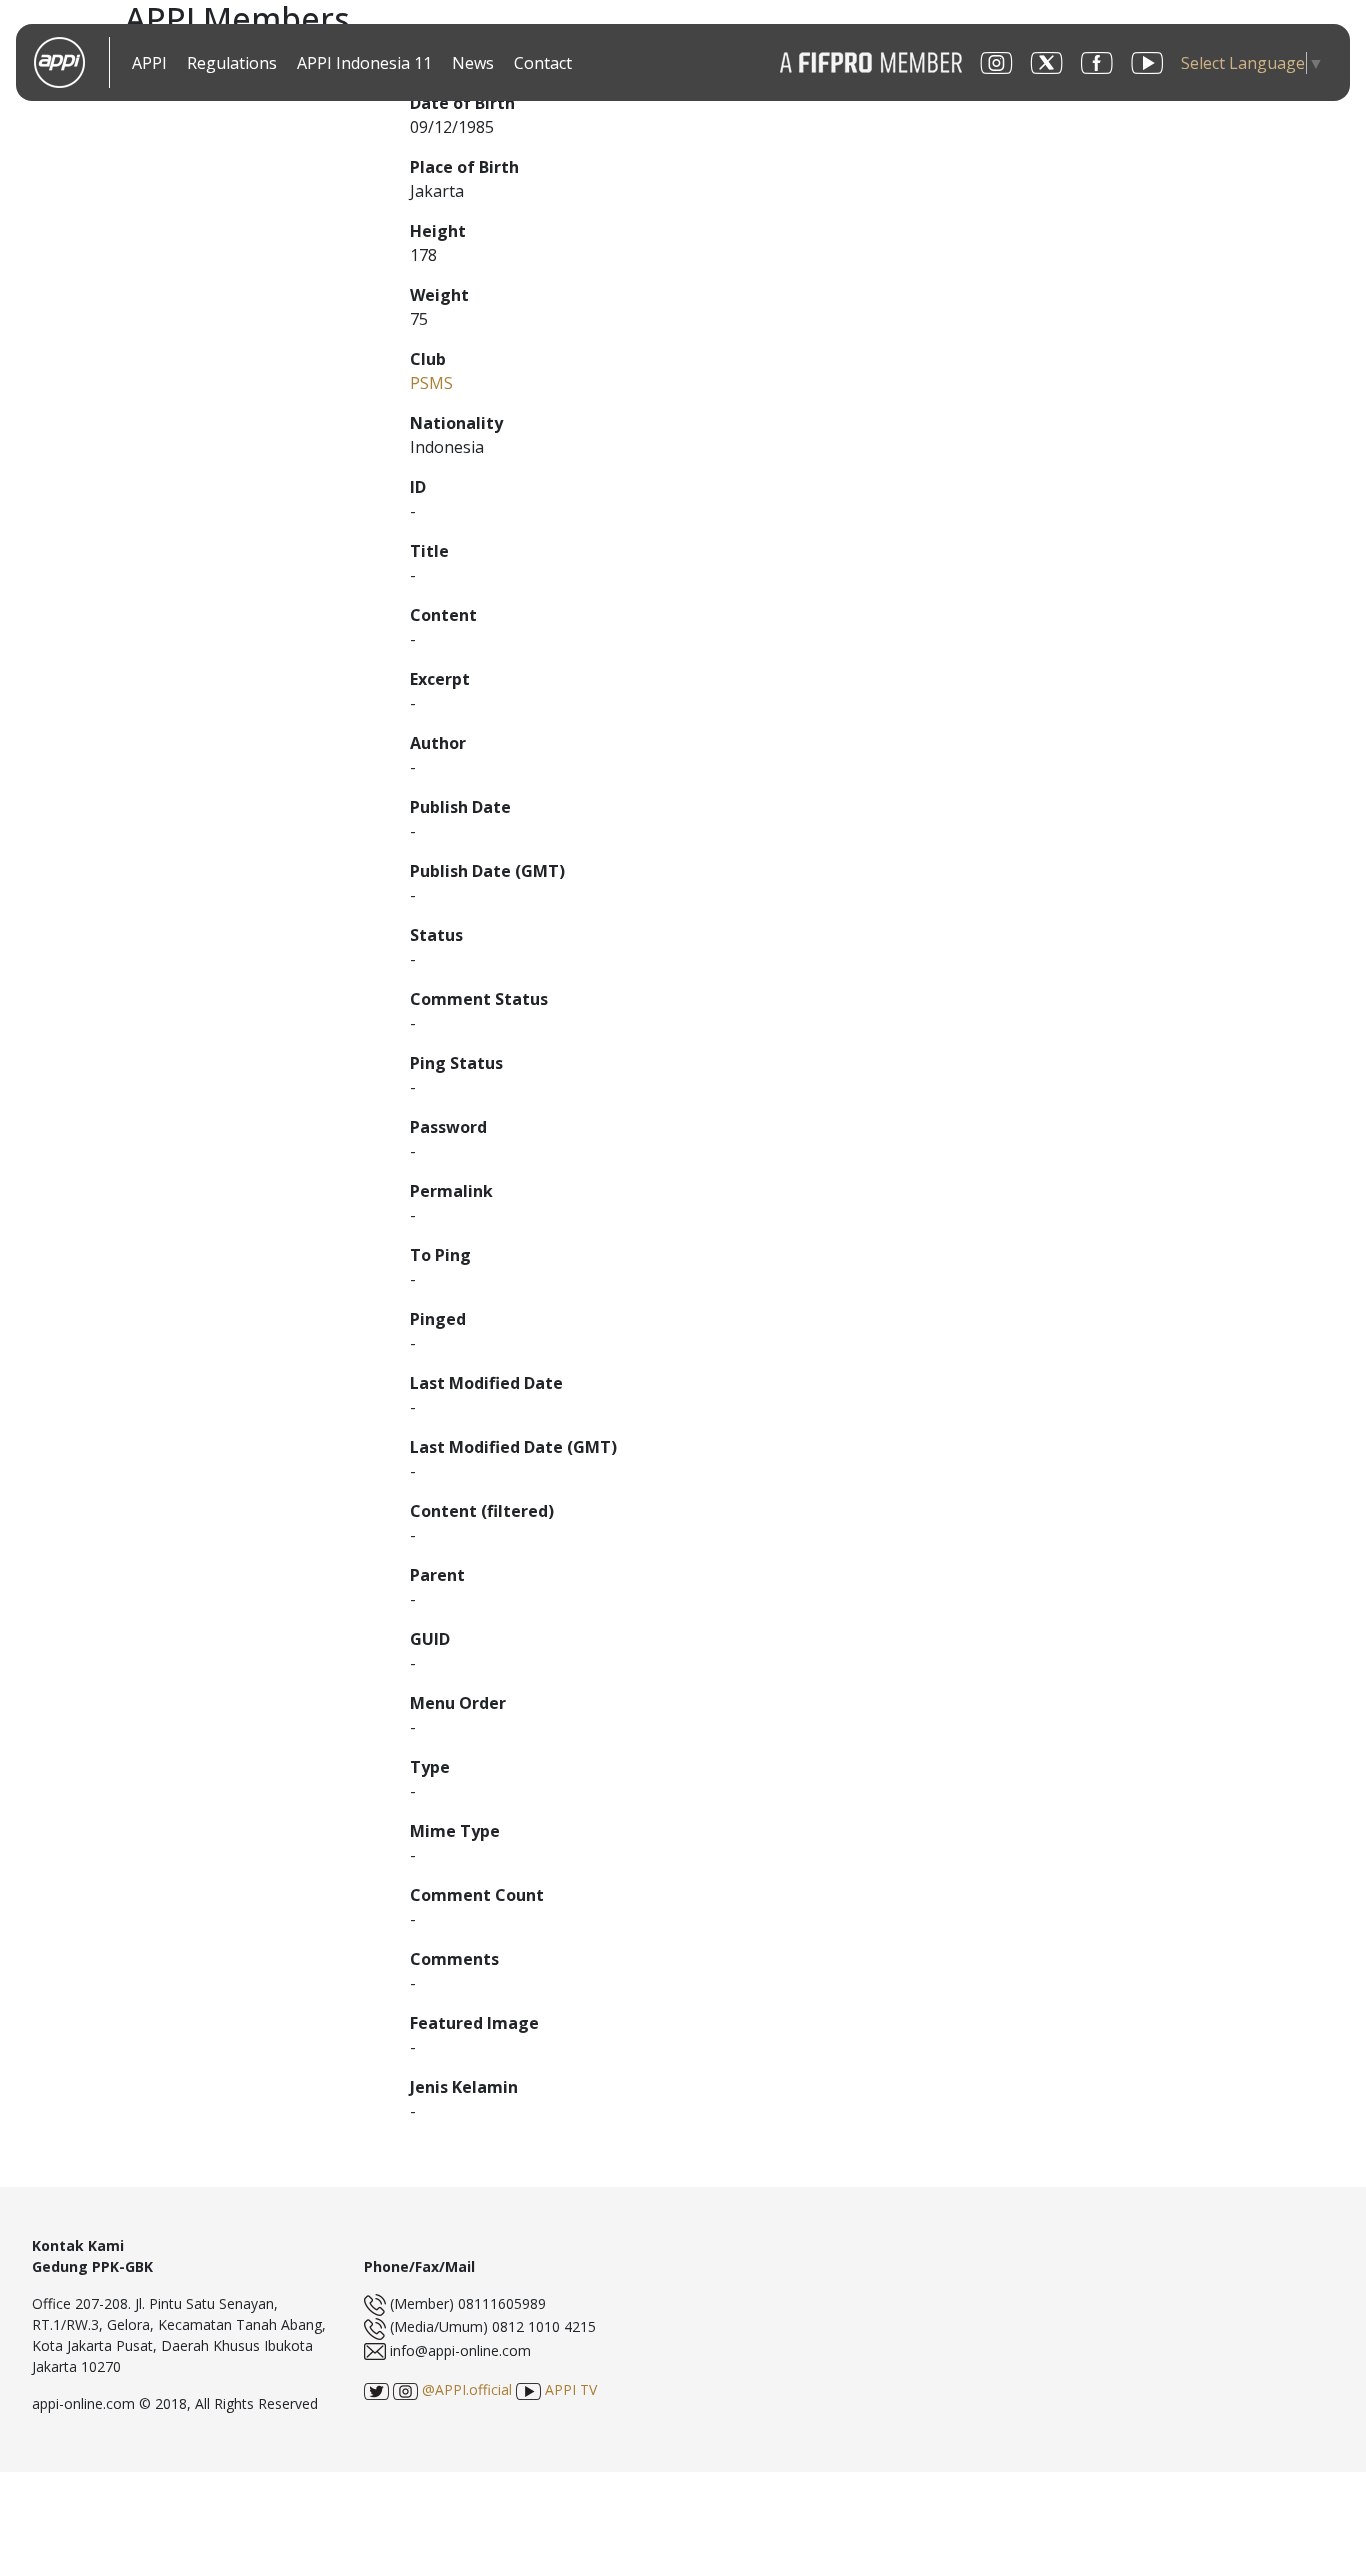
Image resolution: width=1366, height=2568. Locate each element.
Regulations (232, 63)
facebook (1097, 63)
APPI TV (569, 2389)
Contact (543, 63)
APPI (149, 63)
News (473, 63)
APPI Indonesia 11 (364, 63)
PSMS (431, 383)
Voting (604, 64)
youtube (1147, 63)
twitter (1047, 63)
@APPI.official (465, 2389)
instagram (997, 63)
